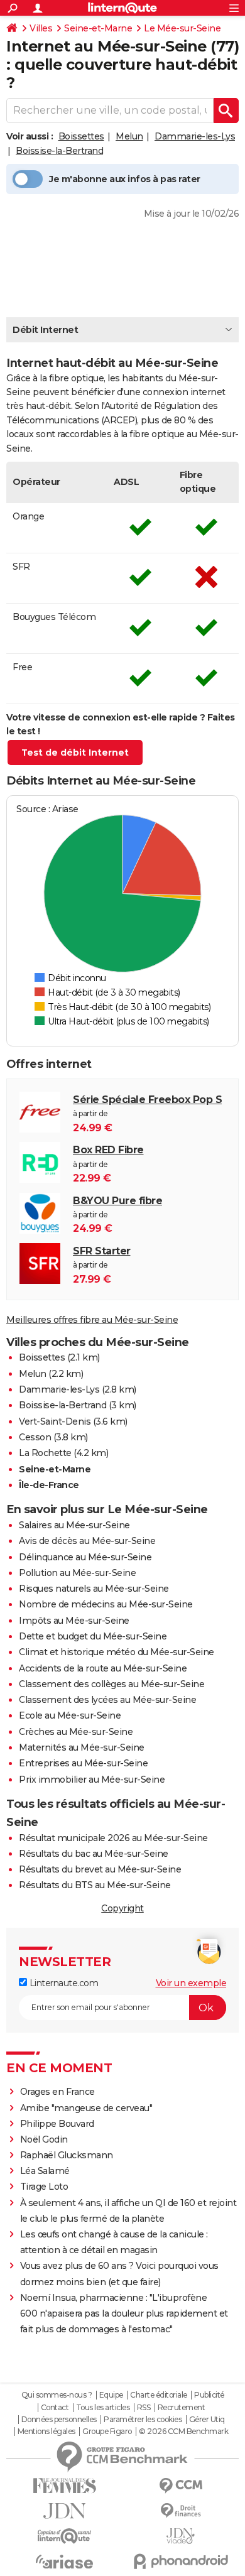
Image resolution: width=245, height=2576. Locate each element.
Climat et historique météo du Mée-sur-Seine (117, 1652)
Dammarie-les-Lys (195, 136)
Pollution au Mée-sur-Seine (77, 1573)
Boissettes (81, 136)
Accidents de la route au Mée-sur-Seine (103, 1668)
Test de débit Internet (75, 753)
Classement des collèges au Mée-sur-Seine (112, 1684)
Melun (129, 136)
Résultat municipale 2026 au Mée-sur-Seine (113, 1838)
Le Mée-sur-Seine (182, 28)
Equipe (111, 2395)
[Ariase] (64, 2562)
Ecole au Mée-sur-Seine (70, 1715)
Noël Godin (44, 2139)
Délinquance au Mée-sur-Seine (85, 1557)
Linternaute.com (63, 1983)
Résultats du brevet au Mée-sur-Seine (100, 1869)
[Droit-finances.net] (181, 2511)
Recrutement (182, 2408)
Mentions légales (46, 2432)
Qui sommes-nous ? (57, 2395)
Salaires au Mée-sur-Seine (74, 1525)
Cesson (35, 1437)
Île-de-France (49, 1485)
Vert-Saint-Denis (55, 1421)
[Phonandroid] (181, 2561)
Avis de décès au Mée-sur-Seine (87, 1541)
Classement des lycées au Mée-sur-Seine (107, 1700)
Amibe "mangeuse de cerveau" (86, 2108)
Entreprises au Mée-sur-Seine (83, 1763)
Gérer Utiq (207, 2420)
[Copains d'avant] (64, 2536)
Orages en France (57, 2092)
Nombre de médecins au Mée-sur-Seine (106, 1604)
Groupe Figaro (107, 2432)
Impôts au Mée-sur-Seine (74, 1621)
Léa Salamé (45, 2171)
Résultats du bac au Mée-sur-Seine (94, 1854)
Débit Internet (45, 330)
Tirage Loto (44, 2187)
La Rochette (45, 1453)
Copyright (122, 1908)
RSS (144, 2408)
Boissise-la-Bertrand (59, 151)
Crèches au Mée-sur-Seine (76, 1732)
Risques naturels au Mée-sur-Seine (94, 1589)
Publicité (209, 2395)
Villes (41, 28)
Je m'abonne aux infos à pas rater (125, 179)
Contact (55, 2408)
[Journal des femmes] (64, 2486)
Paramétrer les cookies (143, 2420)
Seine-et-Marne (98, 28)
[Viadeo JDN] (181, 2536)
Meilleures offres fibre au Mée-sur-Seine (92, 1320)
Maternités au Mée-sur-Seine (82, 1747)
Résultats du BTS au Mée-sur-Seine (95, 1885)
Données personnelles (59, 2420)
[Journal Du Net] (64, 2511)
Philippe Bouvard (57, 2124)
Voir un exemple (191, 1983)
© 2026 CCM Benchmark (183, 2432)
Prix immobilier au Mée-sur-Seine (92, 1780)
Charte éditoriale (159, 2395)
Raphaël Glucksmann (67, 2155)
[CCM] (181, 2486)
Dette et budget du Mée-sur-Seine (93, 1636)
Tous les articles (103, 2408)
